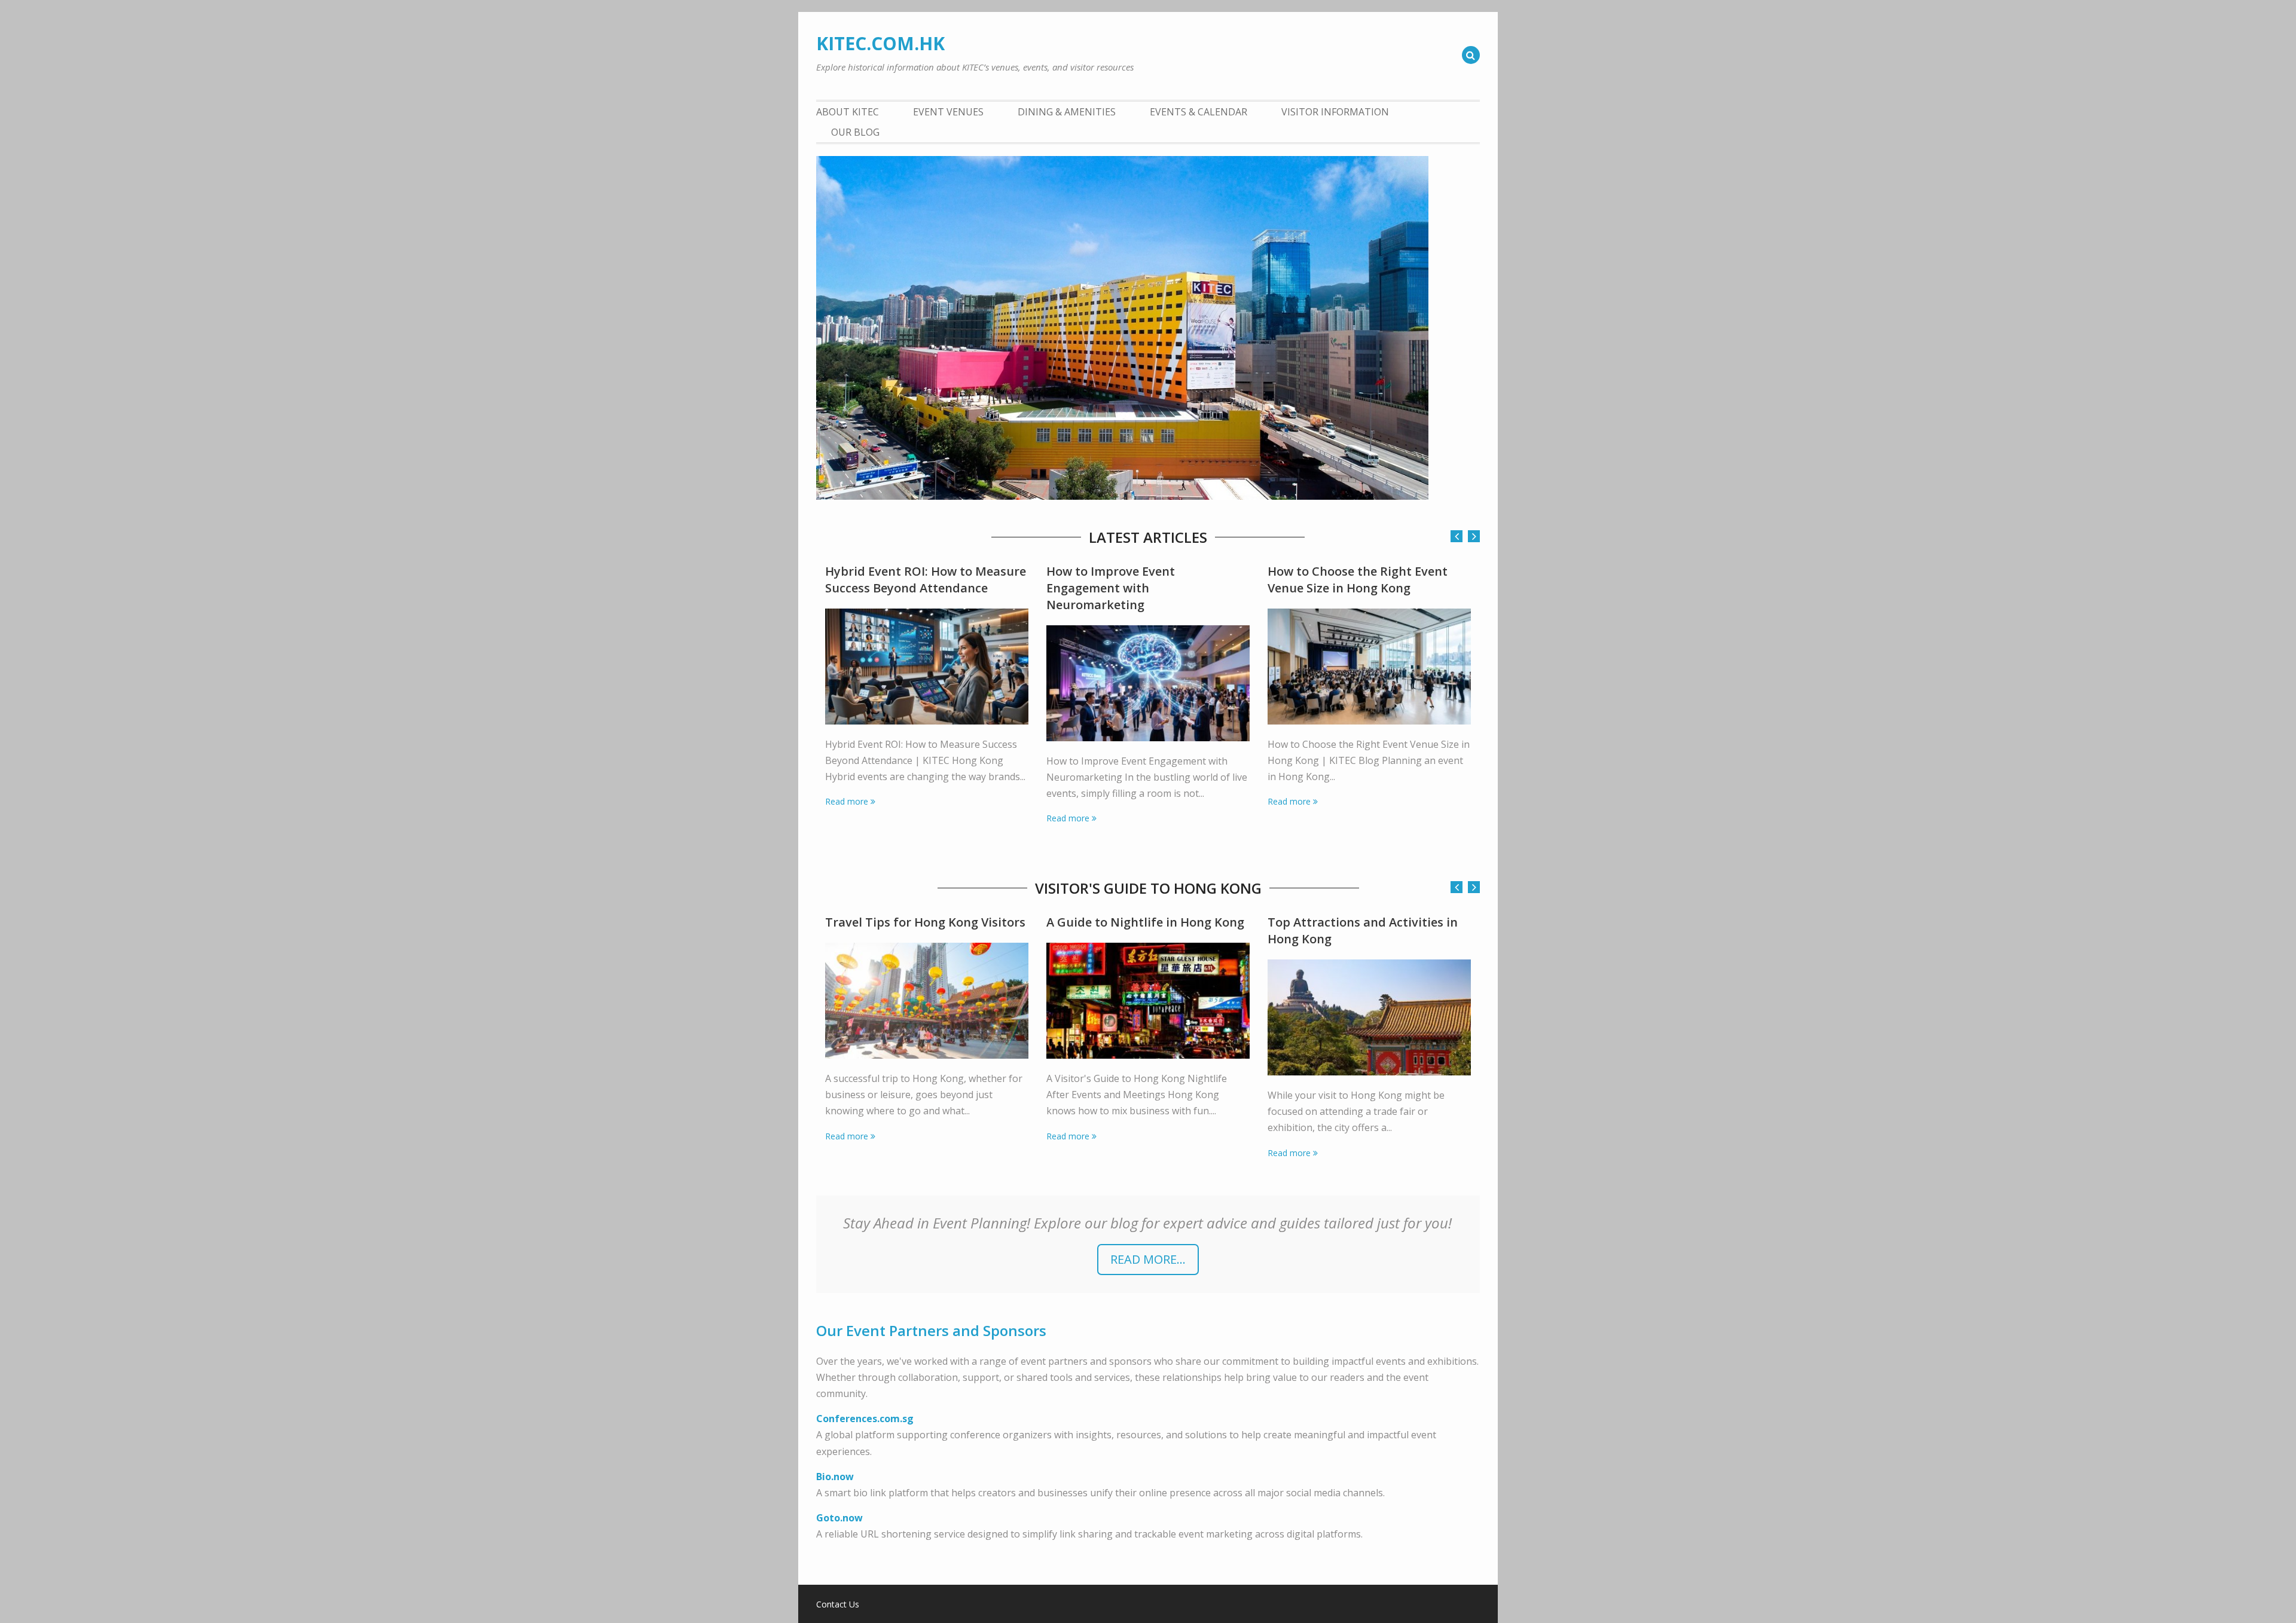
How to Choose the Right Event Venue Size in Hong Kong (1358, 580)
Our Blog (855, 132)
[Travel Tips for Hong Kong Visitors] (927, 1001)
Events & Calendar (1199, 112)
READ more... (1148, 1259)
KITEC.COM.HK (880, 43)
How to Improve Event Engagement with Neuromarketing (1111, 588)
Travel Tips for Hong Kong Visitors (925, 922)
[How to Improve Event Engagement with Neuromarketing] (1148, 683)
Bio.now (835, 1477)
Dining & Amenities (1067, 112)
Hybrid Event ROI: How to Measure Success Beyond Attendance (926, 580)
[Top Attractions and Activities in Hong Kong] (1369, 1017)
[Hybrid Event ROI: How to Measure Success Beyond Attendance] (927, 667)
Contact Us (838, 1604)
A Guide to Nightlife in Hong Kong (1145, 922)
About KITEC (848, 112)
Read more (847, 801)
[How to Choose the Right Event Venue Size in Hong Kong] (1369, 667)
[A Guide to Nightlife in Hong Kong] (1148, 1001)
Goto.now (839, 1518)
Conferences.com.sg (865, 1419)
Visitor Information (1335, 112)
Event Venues (948, 112)
